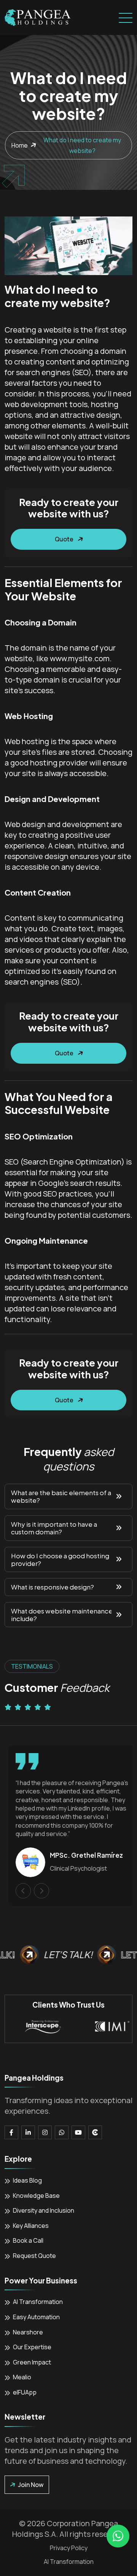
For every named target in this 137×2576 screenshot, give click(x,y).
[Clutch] (95, 2132)
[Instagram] (45, 2132)
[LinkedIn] (28, 2132)
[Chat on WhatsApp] (118, 2536)
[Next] (38, 1891)
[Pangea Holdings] (38, 18)
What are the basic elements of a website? (61, 1496)
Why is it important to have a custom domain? (54, 1528)
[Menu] (126, 18)
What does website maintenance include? (62, 1615)
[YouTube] (78, 2132)
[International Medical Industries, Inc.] (103, 2026)
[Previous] (20, 1891)
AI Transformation (69, 2562)
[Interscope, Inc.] (34, 2026)
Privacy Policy (69, 2548)
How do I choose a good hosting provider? (60, 1560)
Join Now (31, 2485)
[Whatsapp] (62, 2132)
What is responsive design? (53, 1587)
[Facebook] (11, 2132)
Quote (64, 539)
